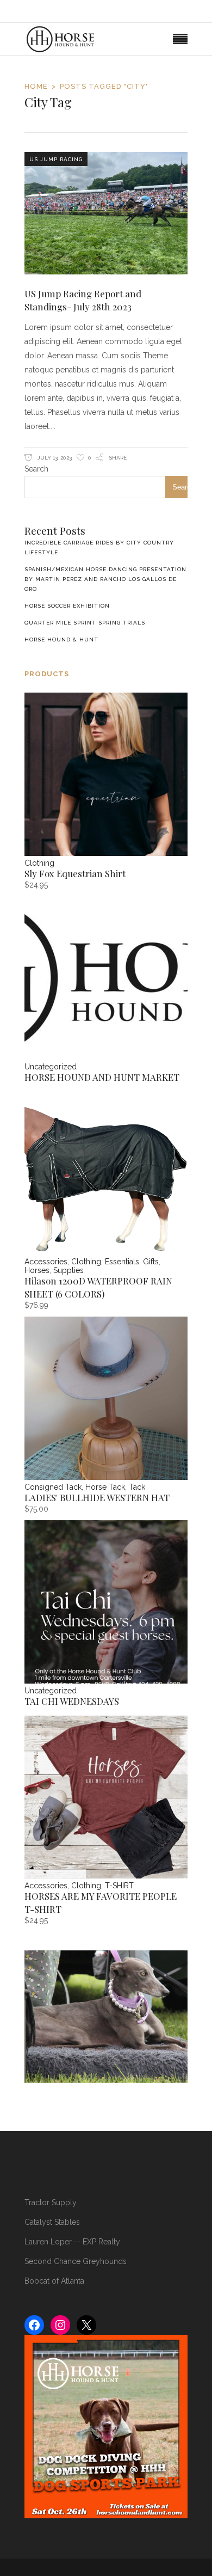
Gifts (151, 1262)
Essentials (122, 1262)
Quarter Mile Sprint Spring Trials (85, 623)
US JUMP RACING (56, 159)
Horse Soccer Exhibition (67, 606)
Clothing (39, 863)
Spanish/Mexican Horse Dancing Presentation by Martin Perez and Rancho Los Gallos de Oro (105, 579)
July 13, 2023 (54, 458)
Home (36, 86)
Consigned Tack (53, 1487)
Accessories (46, 1262)
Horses (37, 1270)
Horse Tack (105, 1487)
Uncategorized (51, 1067)
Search (36, 469)
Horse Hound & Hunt (61, 640)
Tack (137, 1487)
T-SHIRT (119, 1886)
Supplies (68, 1270)
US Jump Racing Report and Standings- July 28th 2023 (83, 300)
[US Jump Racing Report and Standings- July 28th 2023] (106, 213)
